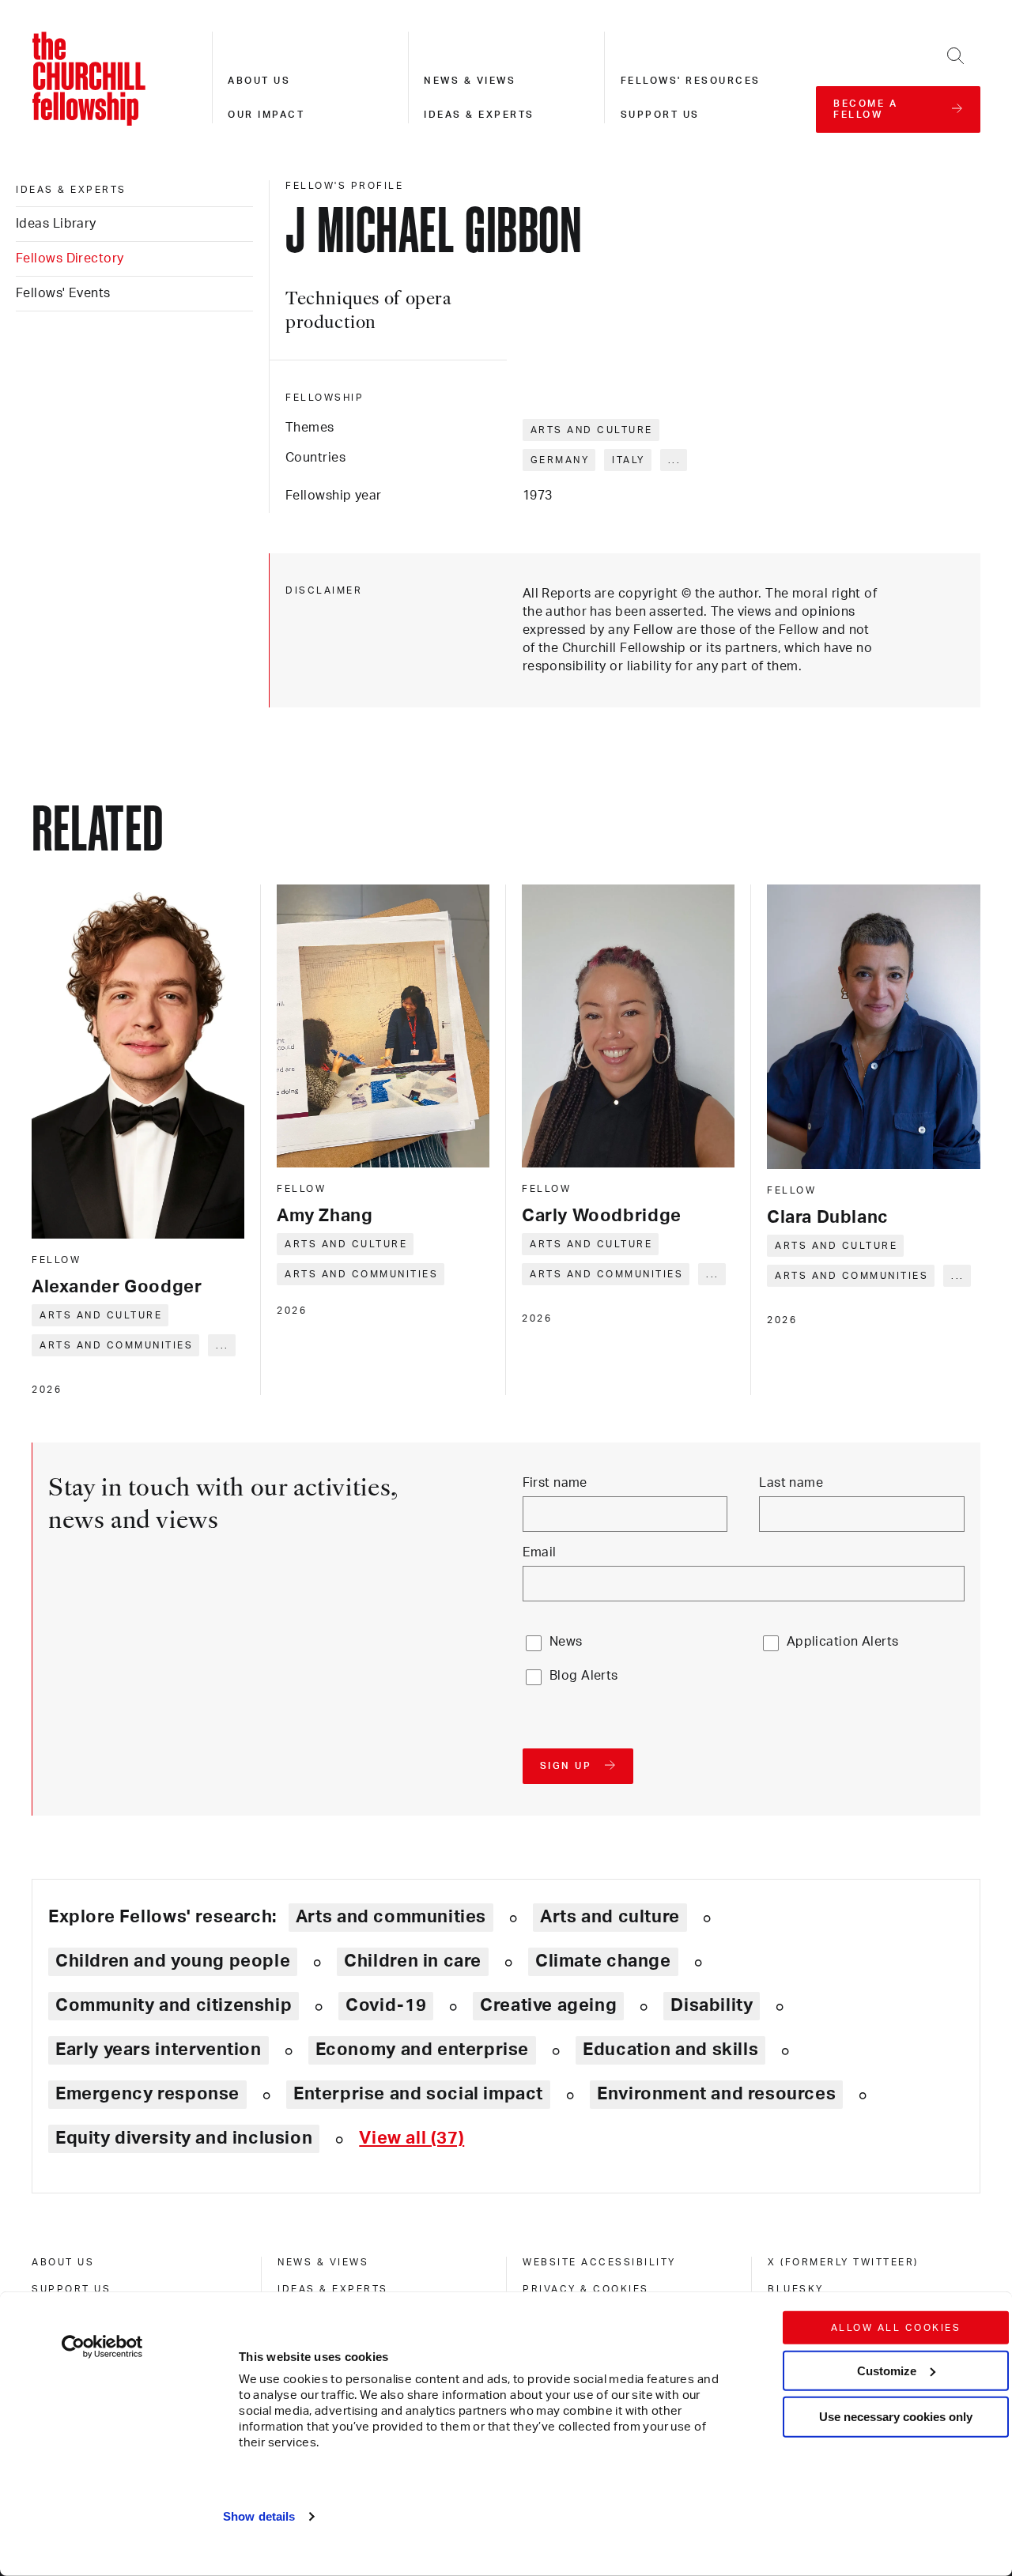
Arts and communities (116, 1345)
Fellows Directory (70, 258)
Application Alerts (843, 1642)
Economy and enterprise (422, 2050)
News (566, 1642)
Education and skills (670, 2050)
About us (259, 81)
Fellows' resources (691, 81)
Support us (660, 115)
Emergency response (147, 2094)
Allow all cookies (896, 2328)
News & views (470, 81)
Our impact (266, 115)
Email (540, 1552)
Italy (629, 460)
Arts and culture (592, 430)
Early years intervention (159, 2050)
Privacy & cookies (586, 2289)
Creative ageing (548, 2005)
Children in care (413, 1961)
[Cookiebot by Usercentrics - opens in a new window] (102, 2347)
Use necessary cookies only (896, 2417)
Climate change (603, 1961)
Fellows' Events (63, 293)
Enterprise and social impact (418, 2094)
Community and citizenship (174, 2005)
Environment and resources (716, 2094)
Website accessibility (599, 2262)
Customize (887, 2370)
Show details (259, 2516)
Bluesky (796, 2289)
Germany (560, 460)
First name (555, 1483)
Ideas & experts (479, 115)
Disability (712, 2005)
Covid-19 (386, 2005)
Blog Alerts (584, 1676)
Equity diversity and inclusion (184, 2138)
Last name (791, 1483)
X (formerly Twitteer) (843, 2262)
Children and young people (173, 1961)
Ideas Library (56, 224)
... (675, 460)
